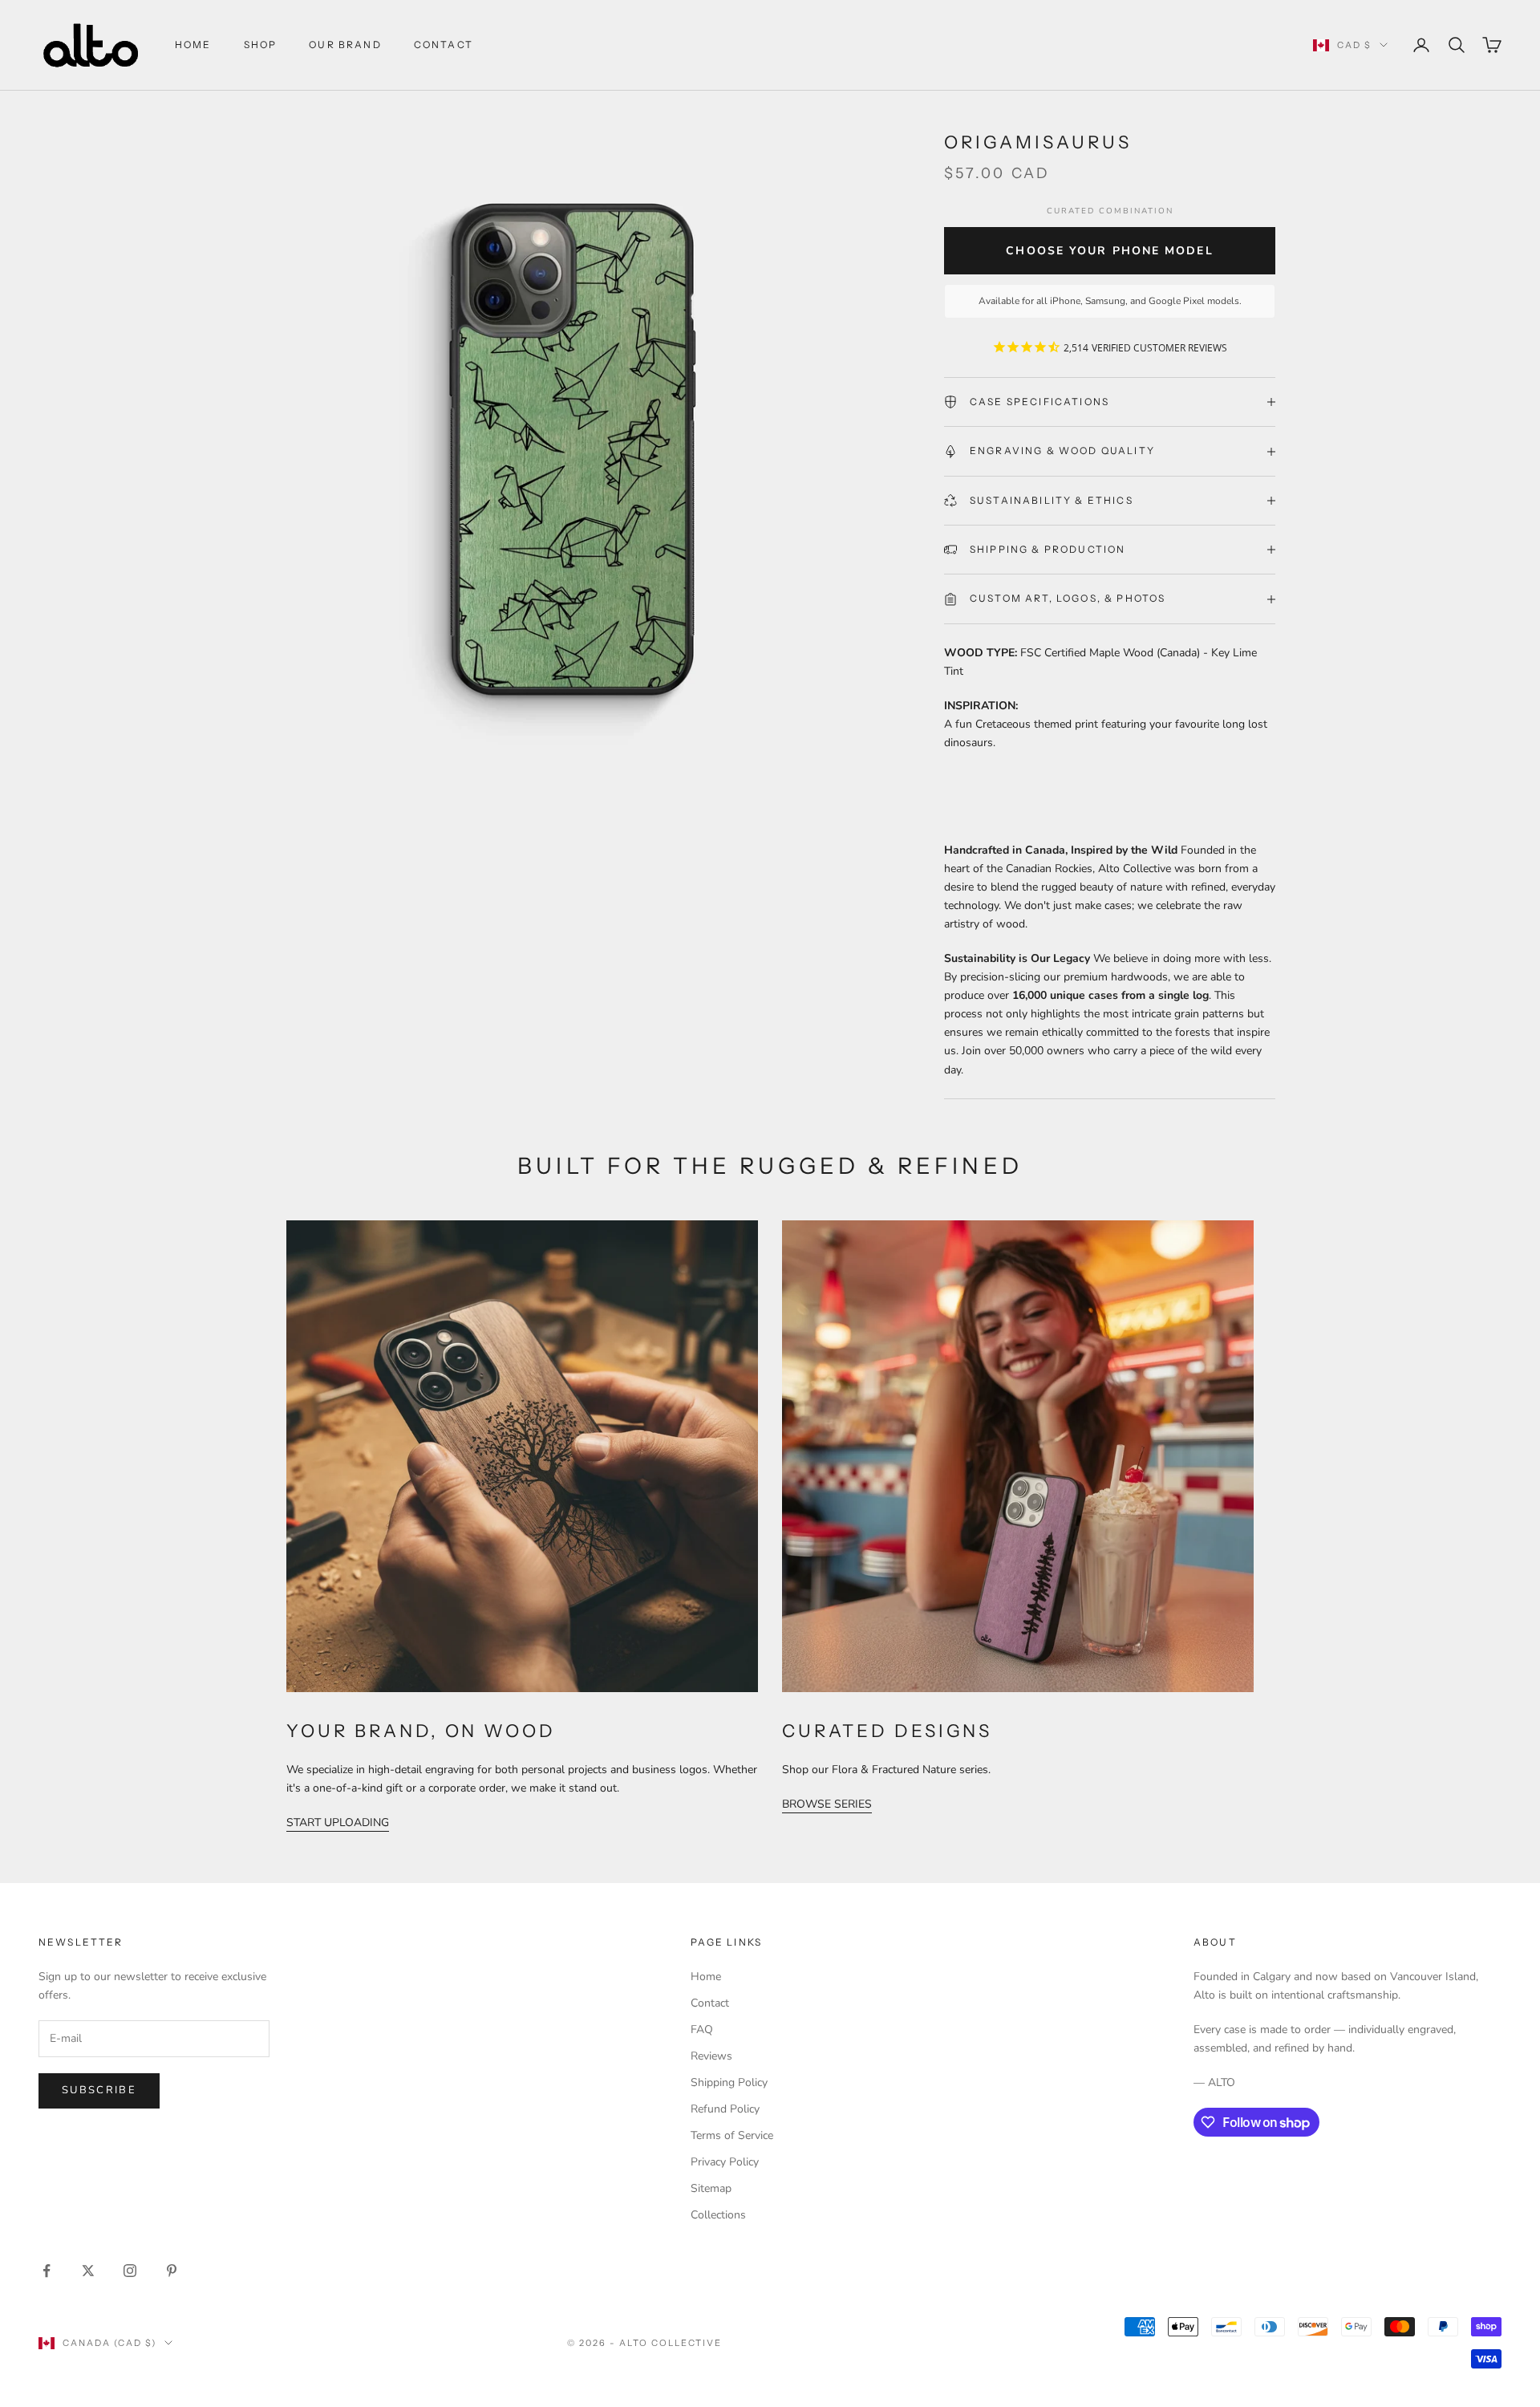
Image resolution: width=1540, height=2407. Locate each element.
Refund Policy (725, 2109)
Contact (710, 2003)
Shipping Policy (729, 2082)
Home (193, 45)
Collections (718, 2215)
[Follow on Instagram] (130, 2271)
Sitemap (711, 2188)
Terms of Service (732, 2135)
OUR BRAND (345, 45)
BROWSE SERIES (827, 1804)
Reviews (711, 2056)
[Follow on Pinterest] (172, 2271)
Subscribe (99, 2090)
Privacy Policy (725, 2162)
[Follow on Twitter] (88, 2271)
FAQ (702, 2030)
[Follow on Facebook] (47, 2271)
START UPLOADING (338, 1823)
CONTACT (444, 45)
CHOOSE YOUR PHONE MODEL (1109, 251)
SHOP (261, 45)
